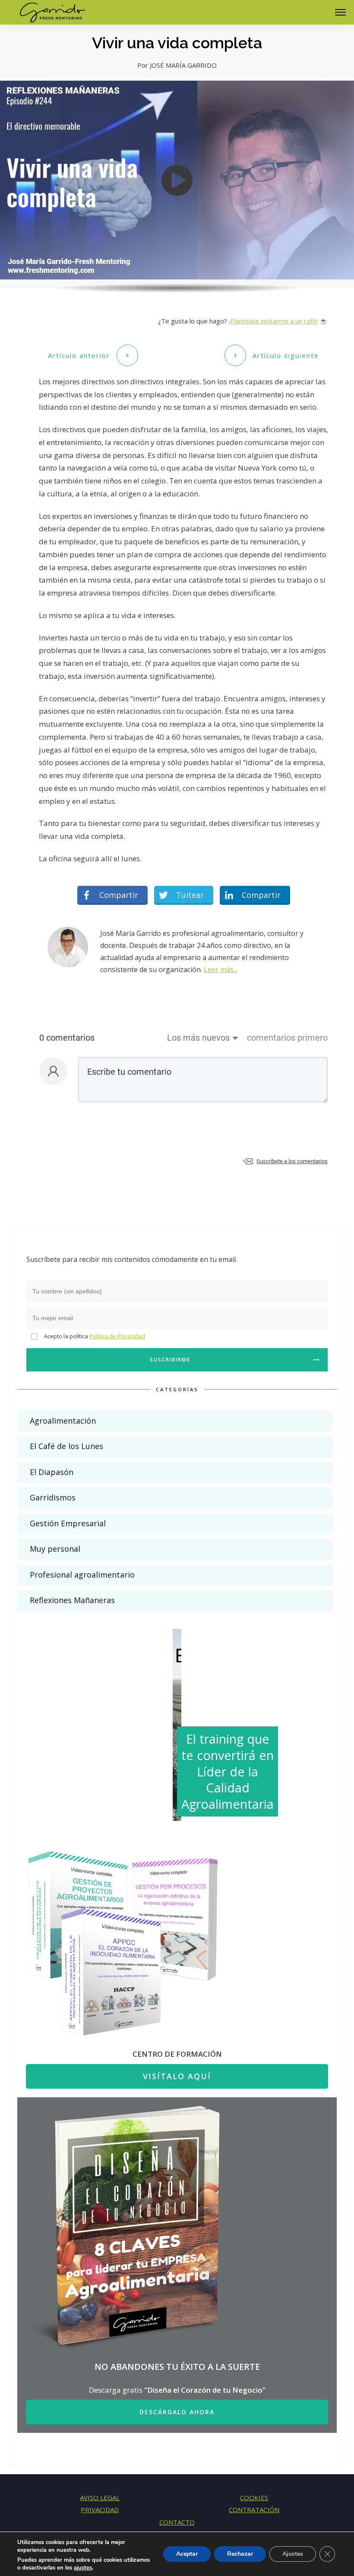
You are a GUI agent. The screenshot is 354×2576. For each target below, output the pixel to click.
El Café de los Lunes (66, 1446)
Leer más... (221, 970)
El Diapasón (52, 1472)
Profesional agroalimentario (82, 1575)
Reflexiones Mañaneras (72, 1600)
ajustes (83, 2568)
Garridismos (53, 1497)
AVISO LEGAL (100, 2498)
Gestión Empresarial (68, 1523)
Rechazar (240, 2554)
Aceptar (187, 2554)
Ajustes (293, 2554)
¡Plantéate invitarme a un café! (273, 321)
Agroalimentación (63, 1421)
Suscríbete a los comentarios (292, 1161)
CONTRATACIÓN (254, 2510)
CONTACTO (177, 2522)
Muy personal (55, 1549)
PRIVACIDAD (100, 2510)
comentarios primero (287, 1038)
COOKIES (254, 2498)
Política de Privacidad (117, 1336)
